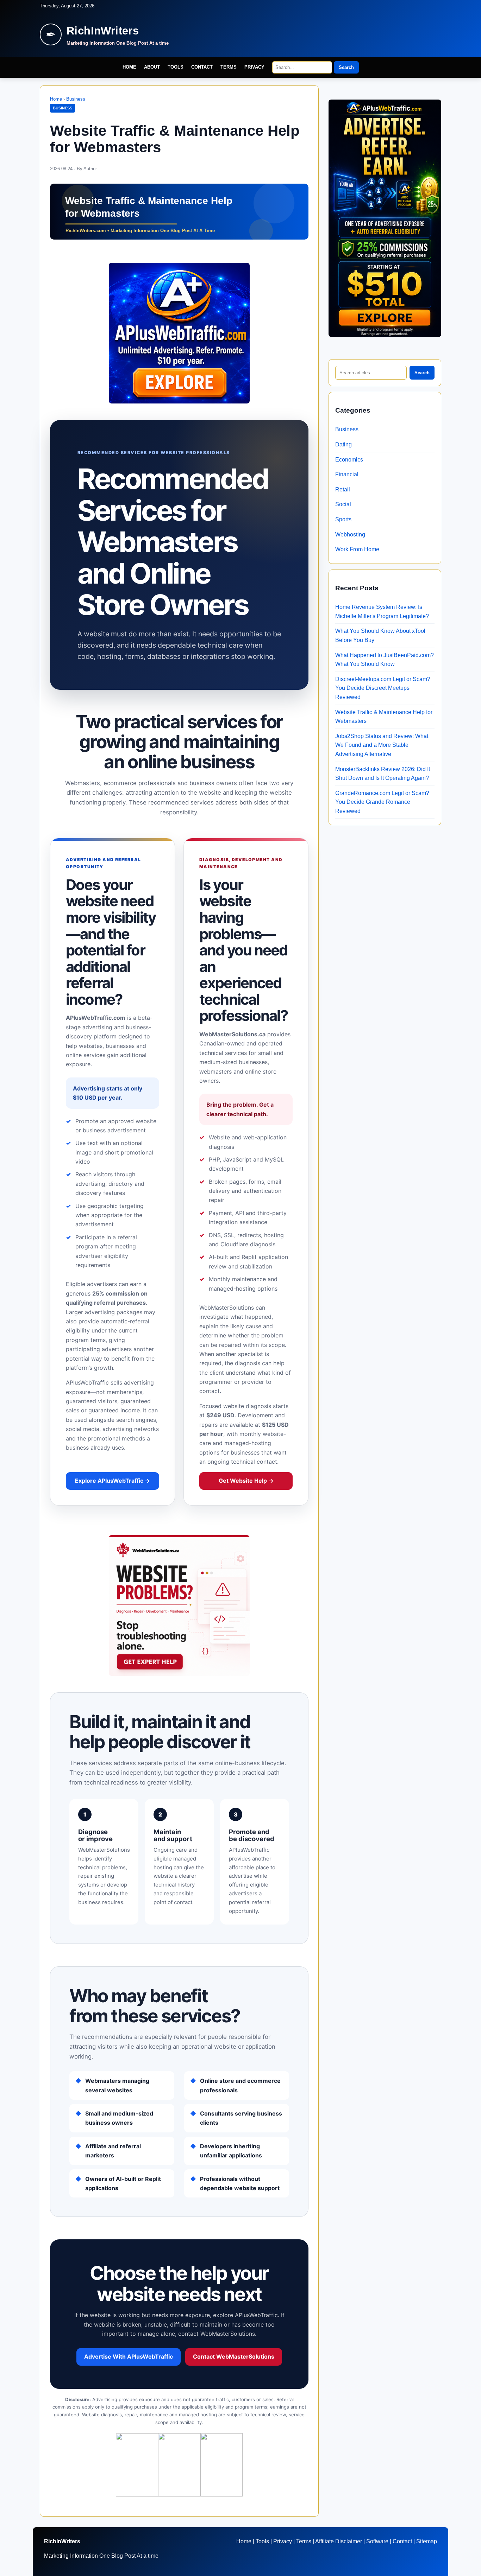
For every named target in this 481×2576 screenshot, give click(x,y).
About (152, 67)
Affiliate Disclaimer (339, 2541)
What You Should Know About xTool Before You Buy (380, 635)
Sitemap (427, 2541)
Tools (176, 67)
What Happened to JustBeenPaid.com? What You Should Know (385, 660)
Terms (229, 67)
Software (377, 2541)
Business (76, 99)
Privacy (254, 67)
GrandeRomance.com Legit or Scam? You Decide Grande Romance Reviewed (382, 802)
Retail (343, 489)
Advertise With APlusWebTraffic (129, 2356)
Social (343, 504)
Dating (343, 444)
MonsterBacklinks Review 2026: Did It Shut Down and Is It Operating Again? (383, 774)
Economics (349, 460)
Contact (202, 67)
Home (129, 67)
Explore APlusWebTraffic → (113, 1481)
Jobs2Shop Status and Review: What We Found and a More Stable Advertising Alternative (382, 745)
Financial (347, 474)
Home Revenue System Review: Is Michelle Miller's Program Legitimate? (382, 612)
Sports (343, 519)
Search (346, 67)
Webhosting (350, 535)
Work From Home (357, 549)
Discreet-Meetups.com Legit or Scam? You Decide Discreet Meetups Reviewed (383, 688)
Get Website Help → (246, 1481)
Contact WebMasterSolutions (234, 2356)
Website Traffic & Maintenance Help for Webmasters (384, 717)
